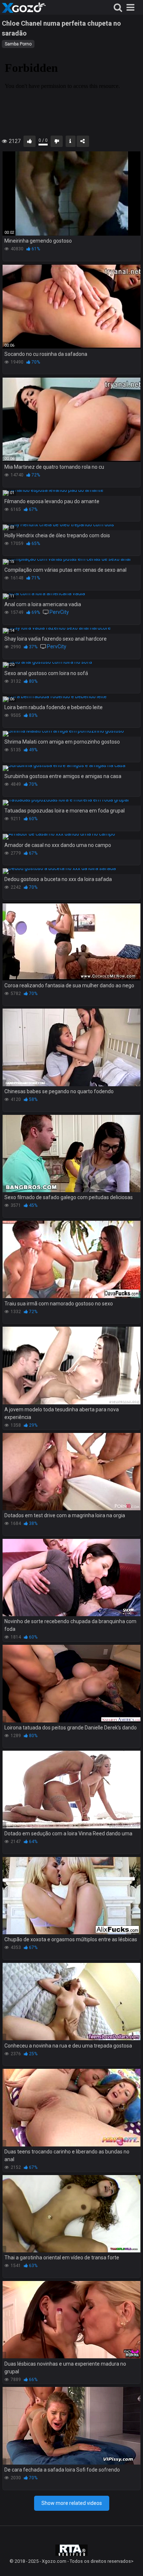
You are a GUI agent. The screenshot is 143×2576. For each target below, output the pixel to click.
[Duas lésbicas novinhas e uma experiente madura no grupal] (71, 2320)
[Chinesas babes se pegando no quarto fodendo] (71, 1047)
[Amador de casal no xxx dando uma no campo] (71, 837)
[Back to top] (129, 2561)
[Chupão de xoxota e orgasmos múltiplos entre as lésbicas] (71, 1896)
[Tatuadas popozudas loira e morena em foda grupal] (71, 803)
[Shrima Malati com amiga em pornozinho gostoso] (71, 734)
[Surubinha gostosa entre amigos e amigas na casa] (71, 768)
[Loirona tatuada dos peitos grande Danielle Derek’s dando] (71, 1684)
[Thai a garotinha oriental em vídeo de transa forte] (71, 2214)
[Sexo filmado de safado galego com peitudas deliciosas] (71, 1154)
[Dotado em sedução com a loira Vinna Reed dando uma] (71, 1790)
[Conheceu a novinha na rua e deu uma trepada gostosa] (71, 2002)
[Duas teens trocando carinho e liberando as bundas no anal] (71, 2108)
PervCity (59, 612)
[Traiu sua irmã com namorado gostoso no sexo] (71, 1260)
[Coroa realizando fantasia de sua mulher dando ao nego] (71, 941)
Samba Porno (18, 44)
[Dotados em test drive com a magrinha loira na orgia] (71, 1472)
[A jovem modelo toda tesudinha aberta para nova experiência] (71, 1366)
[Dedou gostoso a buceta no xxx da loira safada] (71, 871)
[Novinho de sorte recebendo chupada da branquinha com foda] (71, 1578)
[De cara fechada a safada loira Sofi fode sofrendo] (71, 2426)
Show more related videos (72, 2503)
